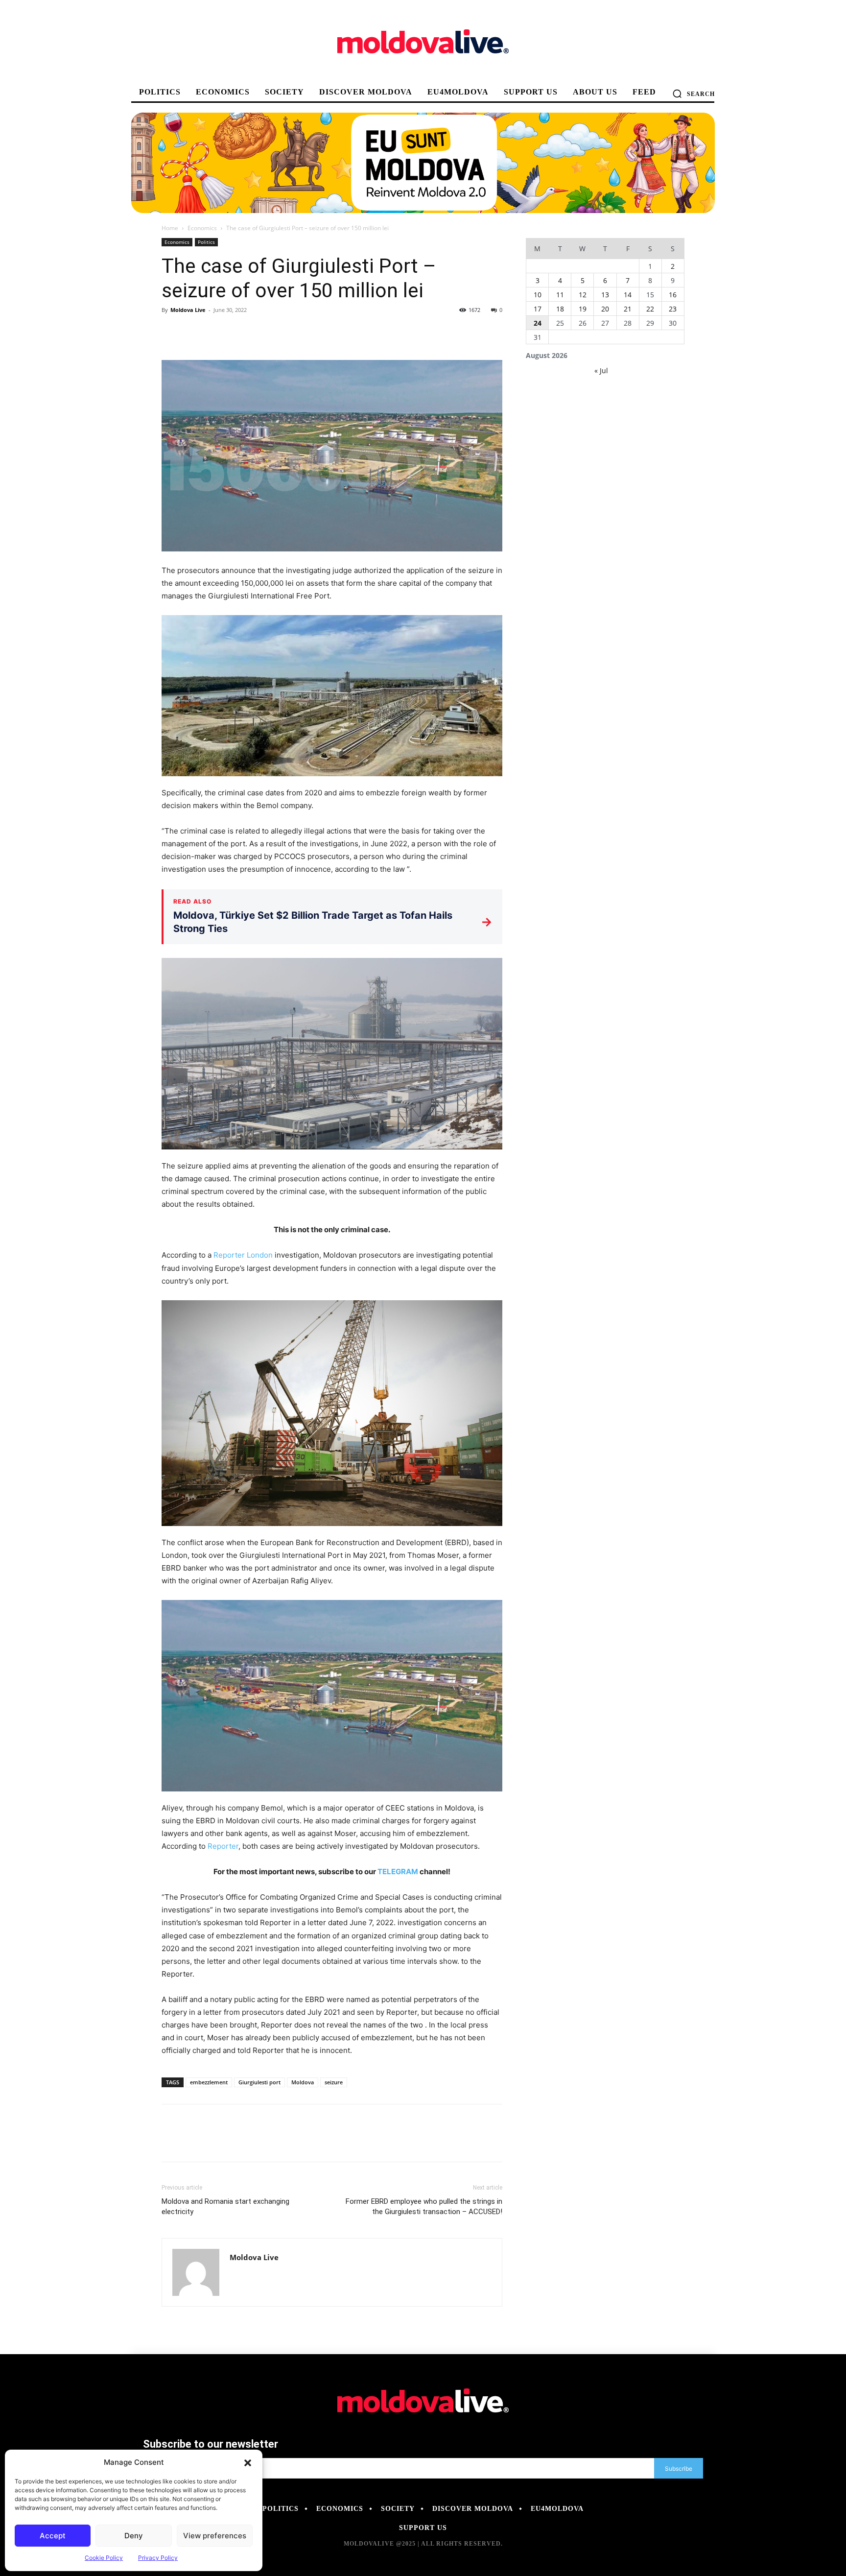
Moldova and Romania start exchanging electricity (225, 2206)
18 (560, 309)
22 (650, 309)
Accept (53, 2536)
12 (583, 295)
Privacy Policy (158, 2558)
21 (628, 309)
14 (628, 295)
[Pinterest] (216, 332)
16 (673, 295)
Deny (134, 2536)
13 (605, 295)
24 (538, 323)
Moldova (303, 2082)
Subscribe (679, 2469)
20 (605, 309)
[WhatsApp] (239, 332)
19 (583, 309)
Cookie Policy (104, 2558)
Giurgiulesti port (259, 2082)
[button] (248, 2462)
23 (673, 309)
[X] (194, 332)
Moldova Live (188, 310)
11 (560, 295)
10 (538, 295)
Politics (206, 242)
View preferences (215, 2536)
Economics (202, 228)
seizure (334, 2082)
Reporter (223, 1846)
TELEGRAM (398, 1872)
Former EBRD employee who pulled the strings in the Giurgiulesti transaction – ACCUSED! (424, 2206)
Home (170, 228)
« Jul (601, 370)
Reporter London (243, 1255)
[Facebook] (171, 332)
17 (538, 309)
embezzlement (209, 2082)
